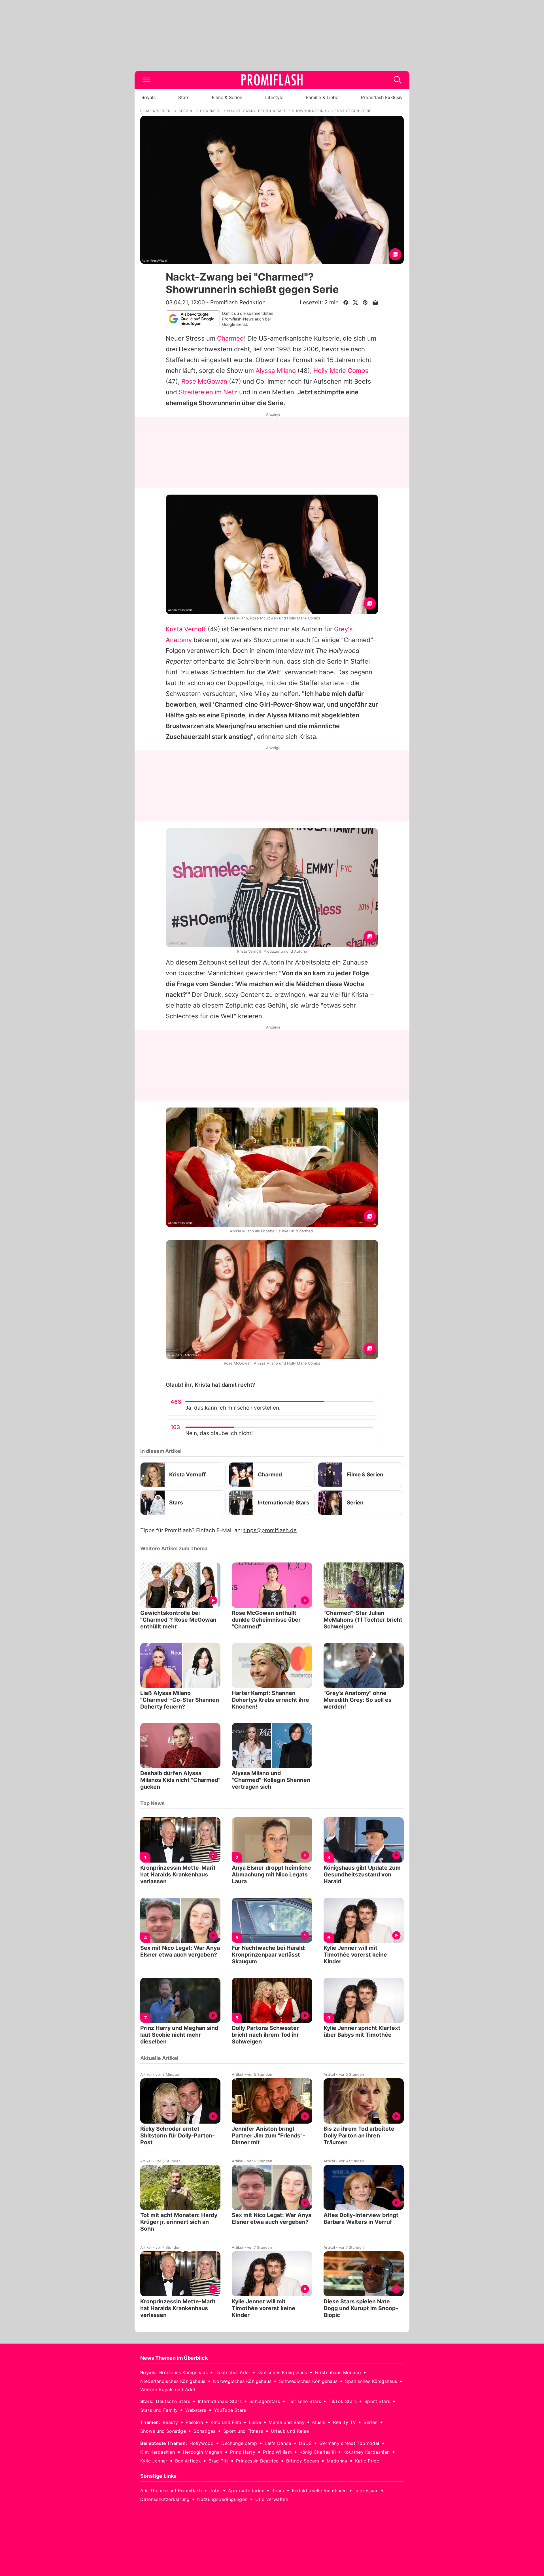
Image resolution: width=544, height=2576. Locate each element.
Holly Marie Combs (341, 371)
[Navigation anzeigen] (146, 80)
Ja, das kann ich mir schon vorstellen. (233, 1408)
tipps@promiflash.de (270, 1530)
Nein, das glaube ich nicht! (219, 1433)
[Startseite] (272, 80)
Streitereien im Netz (208, 392)
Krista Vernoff (186, 629)
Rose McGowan (204, 381)
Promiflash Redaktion (238, 302)
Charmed (230, 338)
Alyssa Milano (276, 371)
